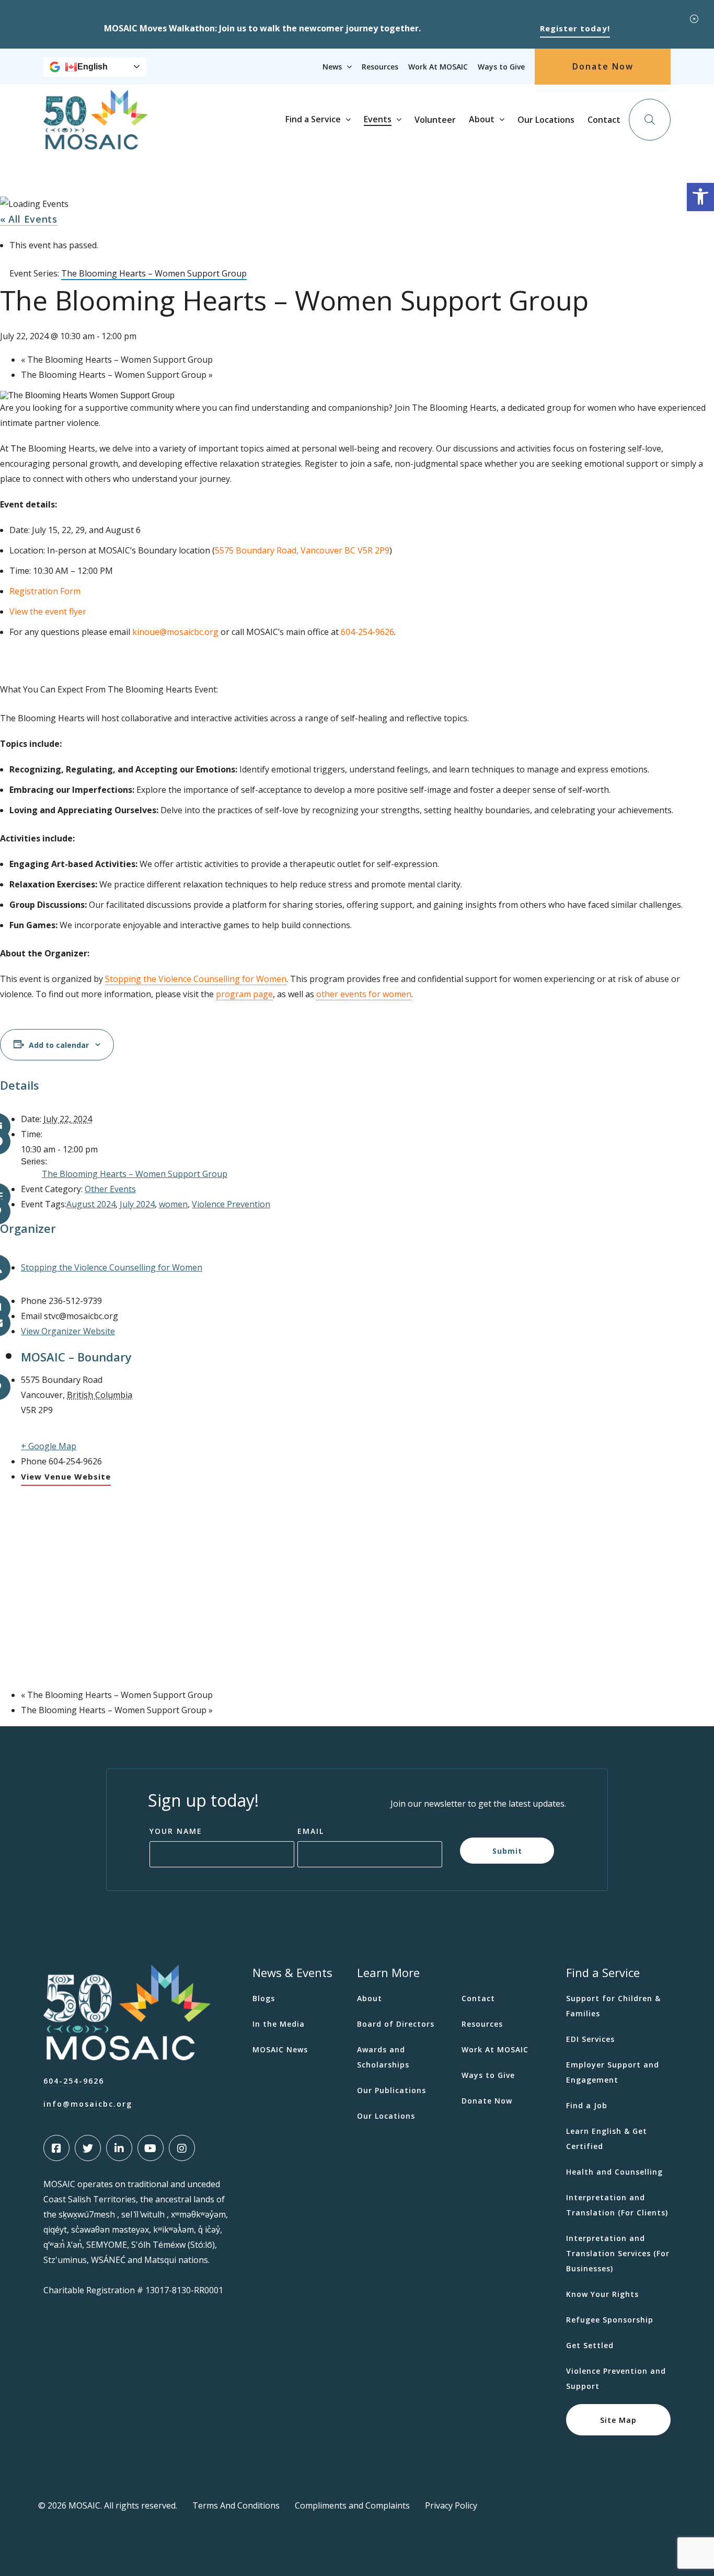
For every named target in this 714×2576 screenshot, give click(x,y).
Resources (380, 67)
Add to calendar (59, 1045)
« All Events (28, 219)
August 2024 (91, 1204)
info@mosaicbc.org (88, 2104)
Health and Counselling (614, 2172)
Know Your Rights (602, 2294)
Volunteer (435, 120)
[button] (700, 197)
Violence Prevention (231, 1204)
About (482, 119)
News (332, 67)
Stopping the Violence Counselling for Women (196, 979)
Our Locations (546, 120)
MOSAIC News (280, 2049)
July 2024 (137, 1204)
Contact (604, 120)
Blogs (264, 1998)
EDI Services (590, 2039)
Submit (507, 1850)
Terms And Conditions (236, 2505)
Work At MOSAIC (438, 67)
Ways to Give (501, 67)
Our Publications (391, 2090)
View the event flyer (48, 611)
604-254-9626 (74, 2081)
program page (244, 994)
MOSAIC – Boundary (76, 1357)
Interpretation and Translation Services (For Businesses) (618, 2253)
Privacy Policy (451, 2505)
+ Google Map (49, 1446)
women (173, 1204)
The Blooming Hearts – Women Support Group (117, 360)
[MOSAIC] (96, 142)
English (93, 67)
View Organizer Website (68, 1331)
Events (378, 119)
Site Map (618, 2419)
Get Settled (590, 2345)
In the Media (279, 2024)
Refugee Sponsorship (610, 2320)
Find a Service (313, 119)
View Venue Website (66, 1476)
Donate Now (603, 66)
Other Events (110, 1189)
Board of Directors (396, 2024)
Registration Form (45, 591)
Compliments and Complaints (352, 2505)
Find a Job (587, 2105)
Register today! (575, 28)
